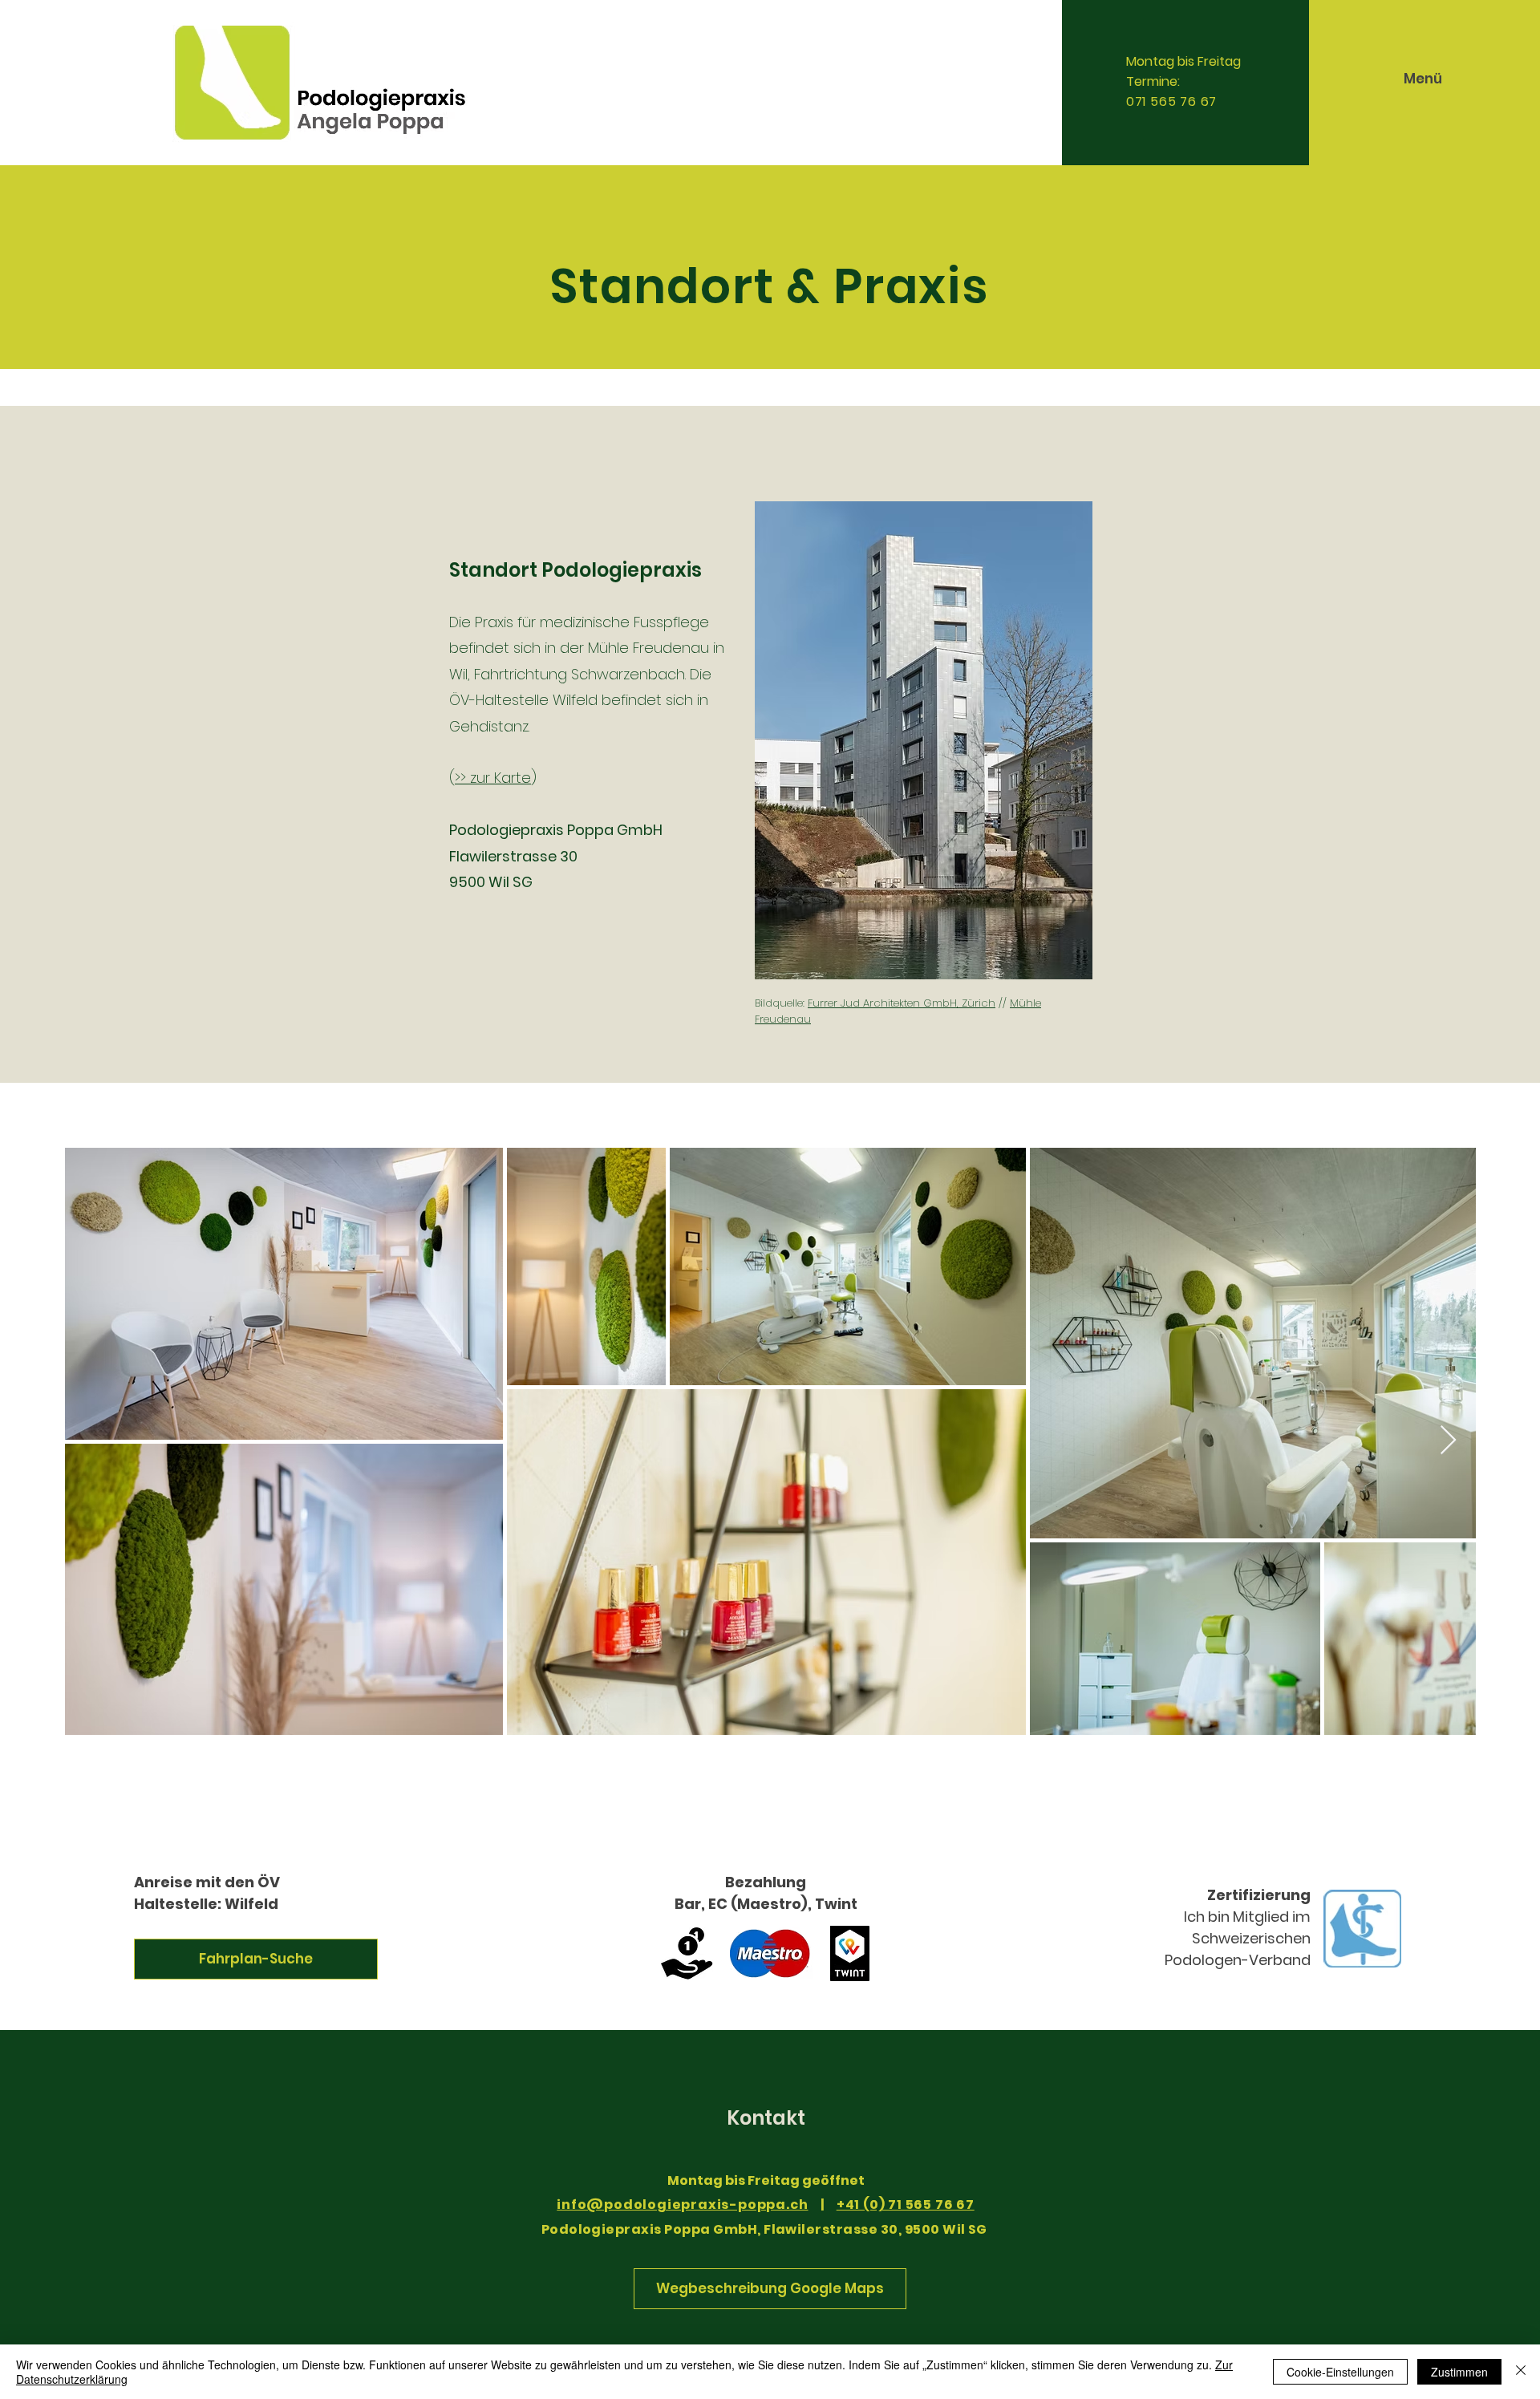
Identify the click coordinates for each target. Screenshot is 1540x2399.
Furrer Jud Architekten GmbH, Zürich (902, 1003)
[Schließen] (1521, 2372)
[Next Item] (1448, 1441)
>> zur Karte (493, 778)
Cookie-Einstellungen (1340, 2372)
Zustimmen (1459, 2372)
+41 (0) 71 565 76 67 (906, 2204)
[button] (1423, 79)
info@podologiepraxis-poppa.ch (682, 2204)
